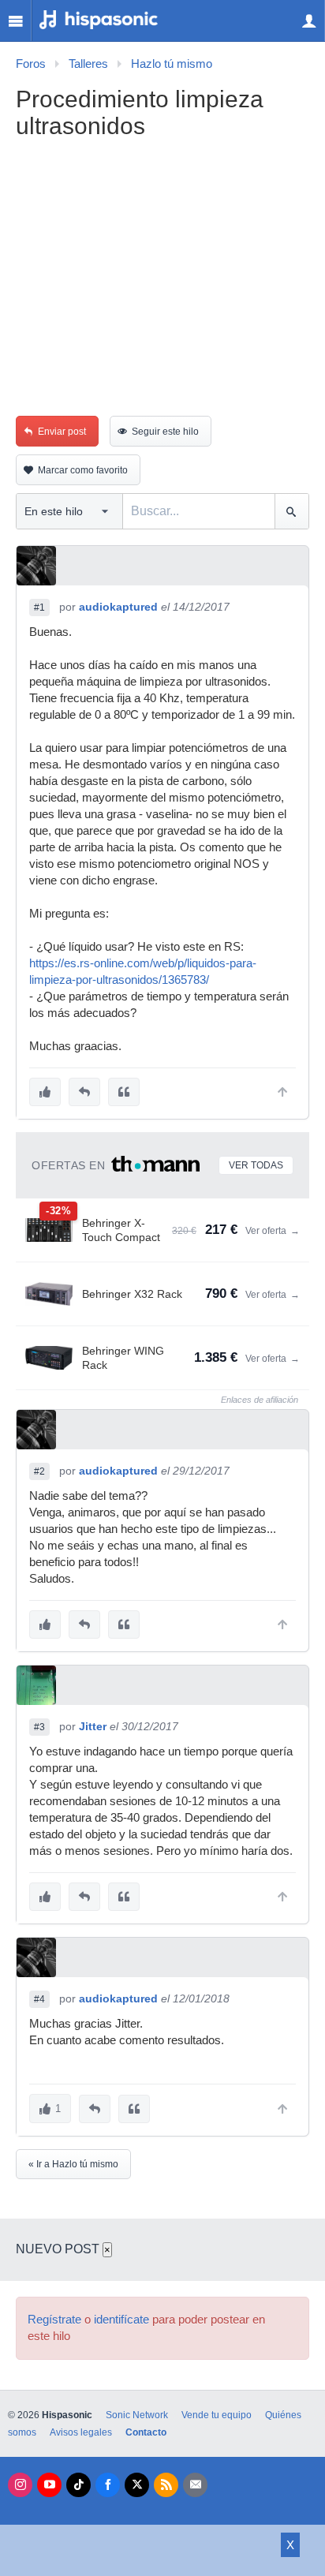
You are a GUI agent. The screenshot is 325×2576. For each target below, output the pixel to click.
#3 (39, 1727)
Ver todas (256, 1165)
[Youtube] (49, 2485)
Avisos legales (81, 2432)
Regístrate (54, 2320)
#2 (39, 1471)
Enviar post (62, 432)
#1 (39, 608)
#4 (39, 1999)
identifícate (121, 2320)
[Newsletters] (195, 2485)
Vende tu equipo (217, 2415)
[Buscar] (291, 511)
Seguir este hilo (165, 432)
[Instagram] (20, 2485)
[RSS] (166, 2485)
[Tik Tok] (78, 2485)
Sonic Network (137, 2415)
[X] (137, 2485)
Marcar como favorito (83, 470)
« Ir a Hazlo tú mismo (73, 2164)
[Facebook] (108, 2485)
